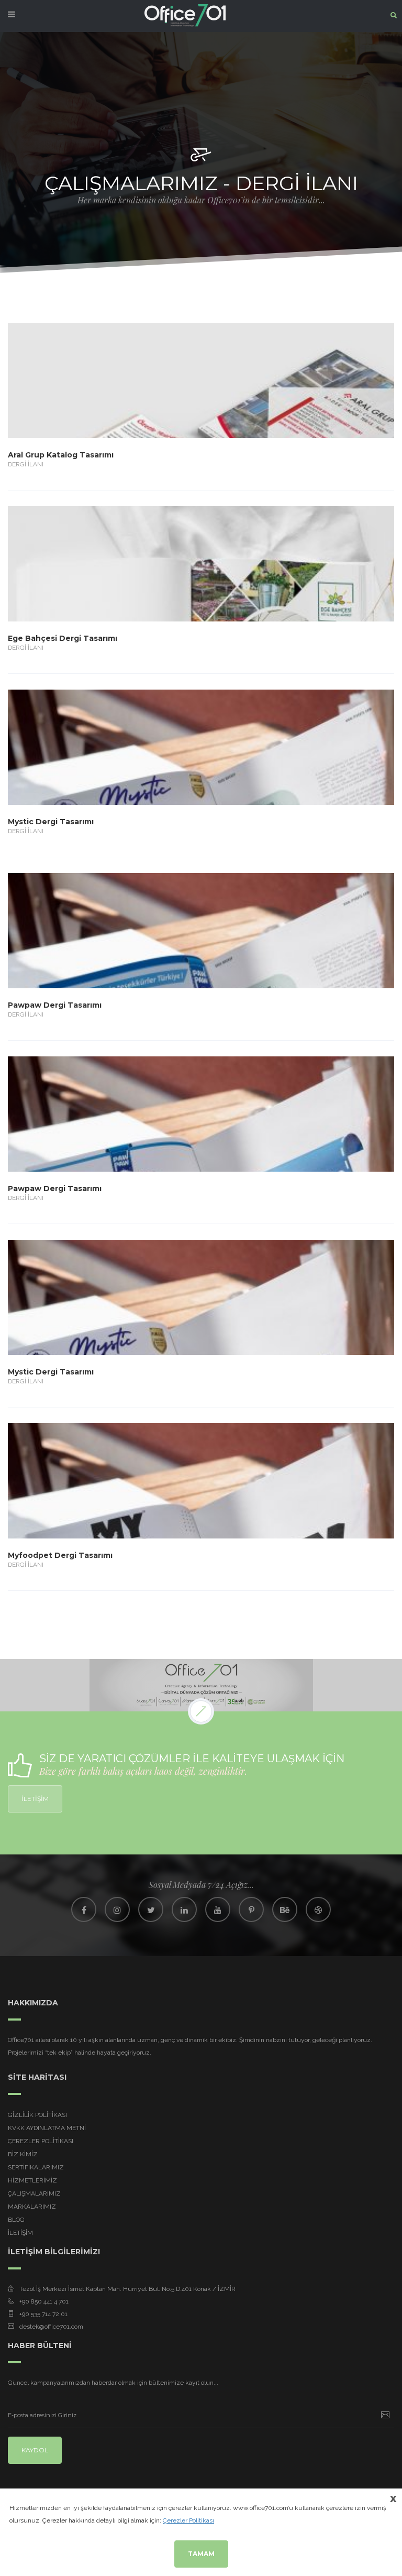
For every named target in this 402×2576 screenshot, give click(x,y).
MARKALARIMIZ (32, 2207)
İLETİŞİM (35, 1799)
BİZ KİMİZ (23, 2154)
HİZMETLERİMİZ (32, 2180)
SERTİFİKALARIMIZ (36, 2167)
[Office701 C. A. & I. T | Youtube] (218, 1909)
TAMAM (201, 2554)
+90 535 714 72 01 (43, 2314)
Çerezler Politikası (41, 2141)
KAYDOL (35, 2450)
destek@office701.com (51, 2327)
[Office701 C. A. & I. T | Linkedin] (184, 1909)
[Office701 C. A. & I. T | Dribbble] (318, 1909)
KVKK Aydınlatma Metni (47, 2128)
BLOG (16, 2220)
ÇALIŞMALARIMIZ (34, 2193)
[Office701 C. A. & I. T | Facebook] (84, 1909)
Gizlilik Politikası (37, 2115)
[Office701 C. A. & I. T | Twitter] (151, 1909)
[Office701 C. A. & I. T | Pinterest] (251, 1909)
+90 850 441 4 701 (44, 2301)
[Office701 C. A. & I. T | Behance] (285, 1909)
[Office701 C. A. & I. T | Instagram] (117, 1909)
